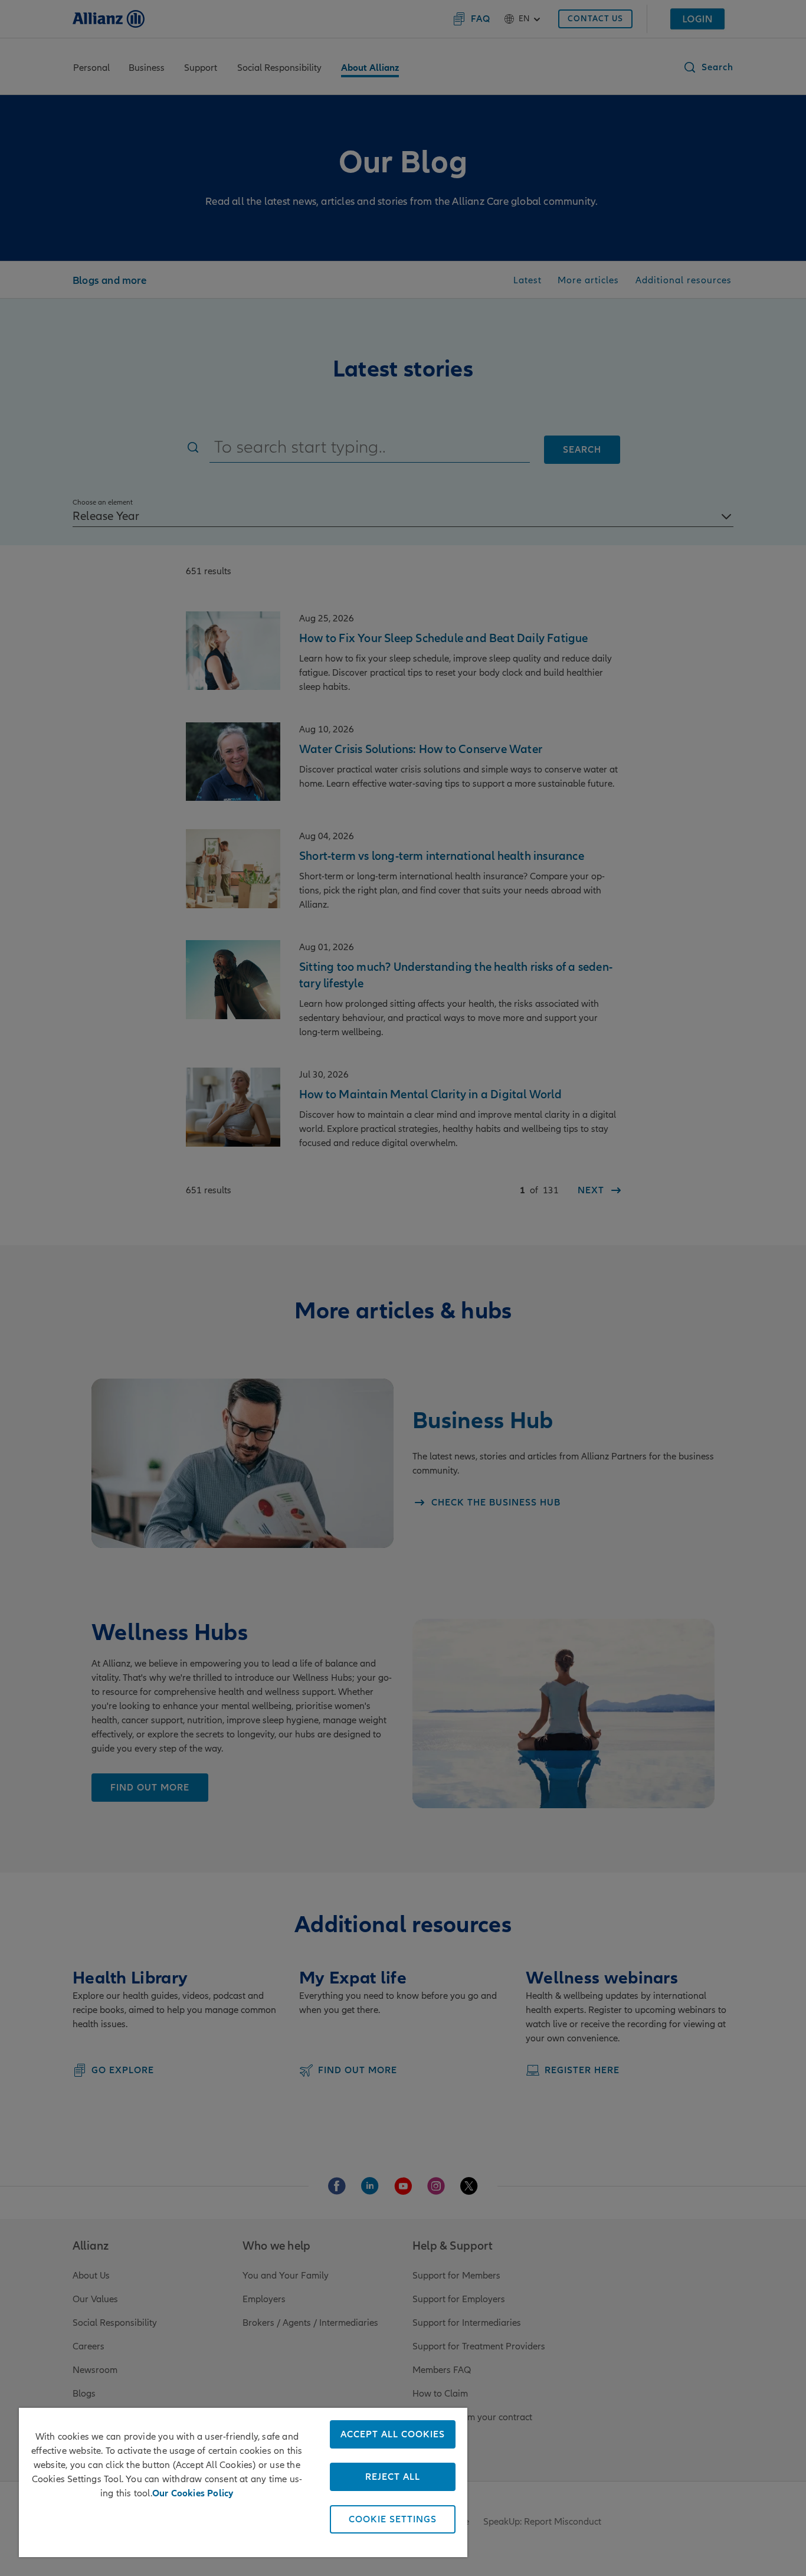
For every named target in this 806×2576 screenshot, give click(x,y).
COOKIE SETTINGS (393, 2519)
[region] (243, 2482)
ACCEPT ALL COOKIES (393, 2434)
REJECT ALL (393, 2477)
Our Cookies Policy (193, 2493)
